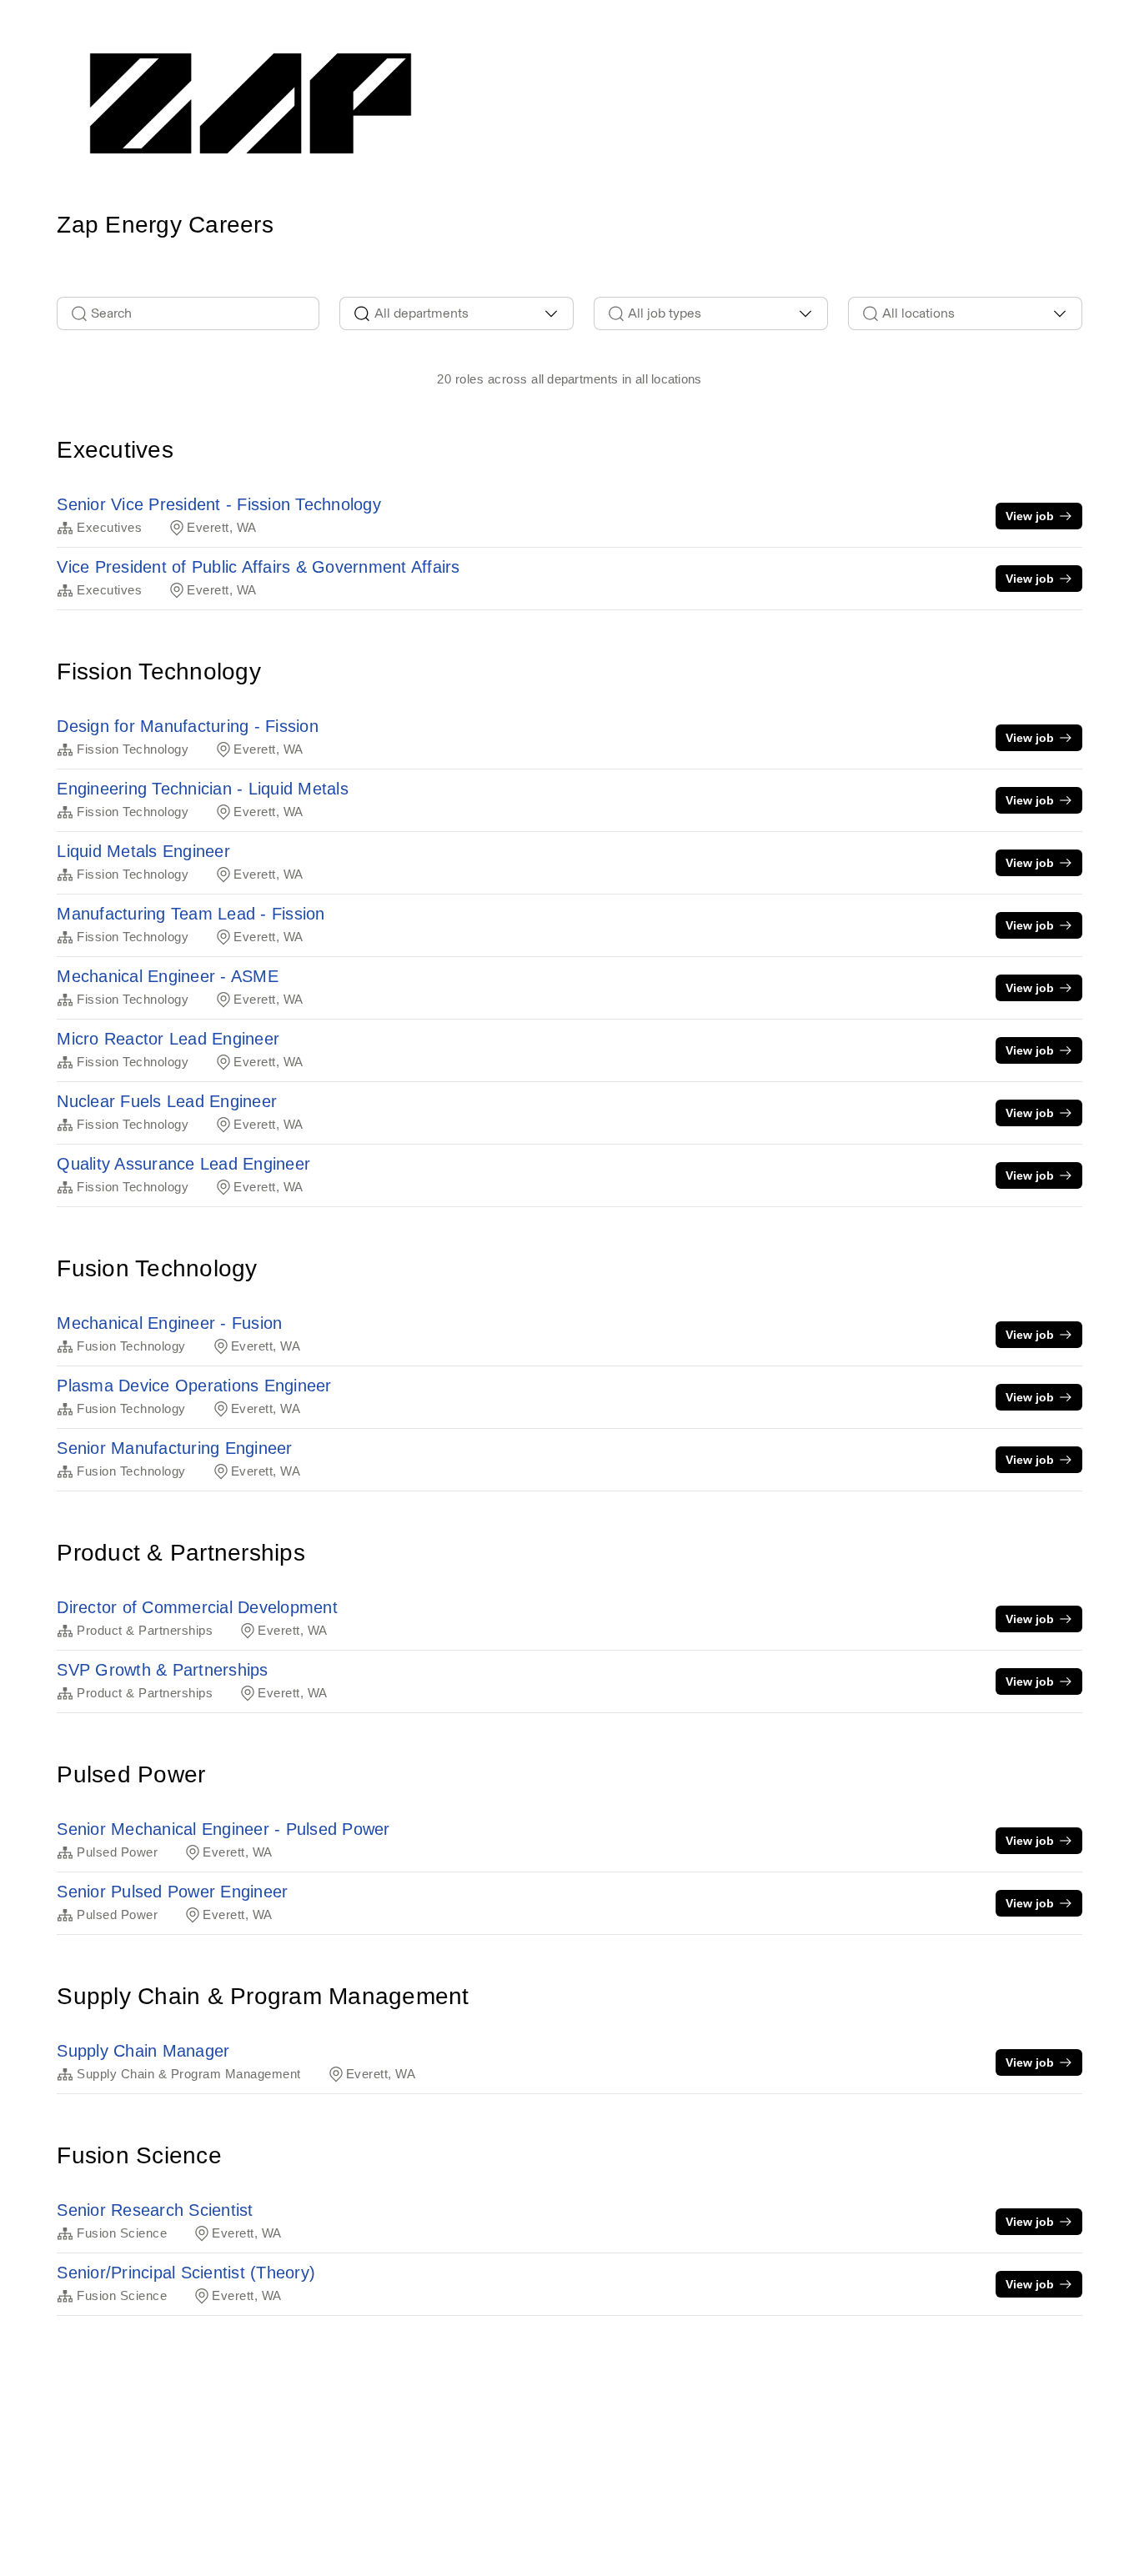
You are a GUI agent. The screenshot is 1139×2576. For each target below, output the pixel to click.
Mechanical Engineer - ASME (168, 976)
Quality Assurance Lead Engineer (183, 1164)
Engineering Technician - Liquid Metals (203, 789)
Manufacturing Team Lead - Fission (191, 914)
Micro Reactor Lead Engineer (168, 1039)
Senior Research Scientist (155, 2210)
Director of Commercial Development (197, 1607)
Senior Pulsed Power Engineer (172, 1892)
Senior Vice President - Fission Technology (219, 504)
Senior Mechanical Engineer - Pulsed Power (223, 1829)
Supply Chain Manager (143, 2051)
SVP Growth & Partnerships (162, 1670)
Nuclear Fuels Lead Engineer (167, 1101)
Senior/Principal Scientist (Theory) (186, 2273)
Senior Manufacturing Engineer (174, 1448)
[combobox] (457, 313)
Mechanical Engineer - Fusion (169, 1323)
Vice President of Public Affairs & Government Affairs (258, 567)
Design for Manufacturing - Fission (188, 726)
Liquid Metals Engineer (143, 851)
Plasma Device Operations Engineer (194, 1386)
